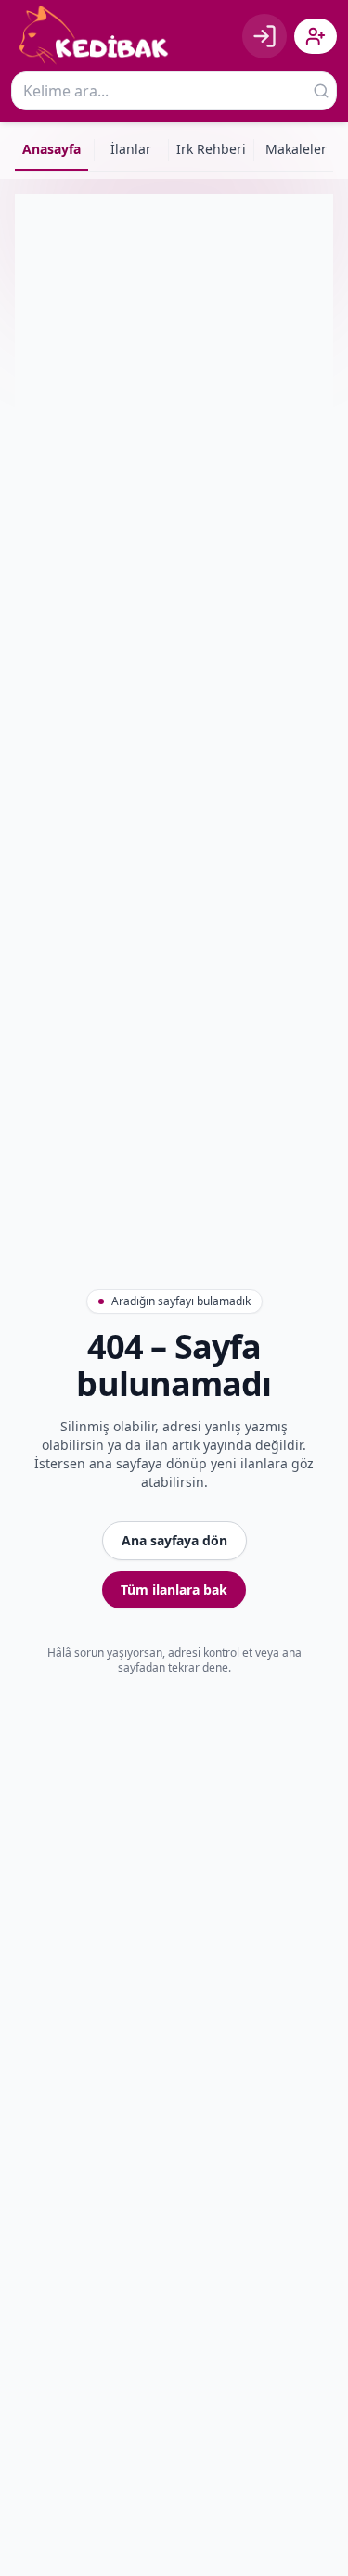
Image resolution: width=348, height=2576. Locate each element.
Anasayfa (52, 149)
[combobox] (174, 91)
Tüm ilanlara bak (174, 1589)
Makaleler (296, 149)
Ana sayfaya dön (174, 1540)
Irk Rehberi (211, 149)
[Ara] (321, 91)
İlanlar (131, 149)
